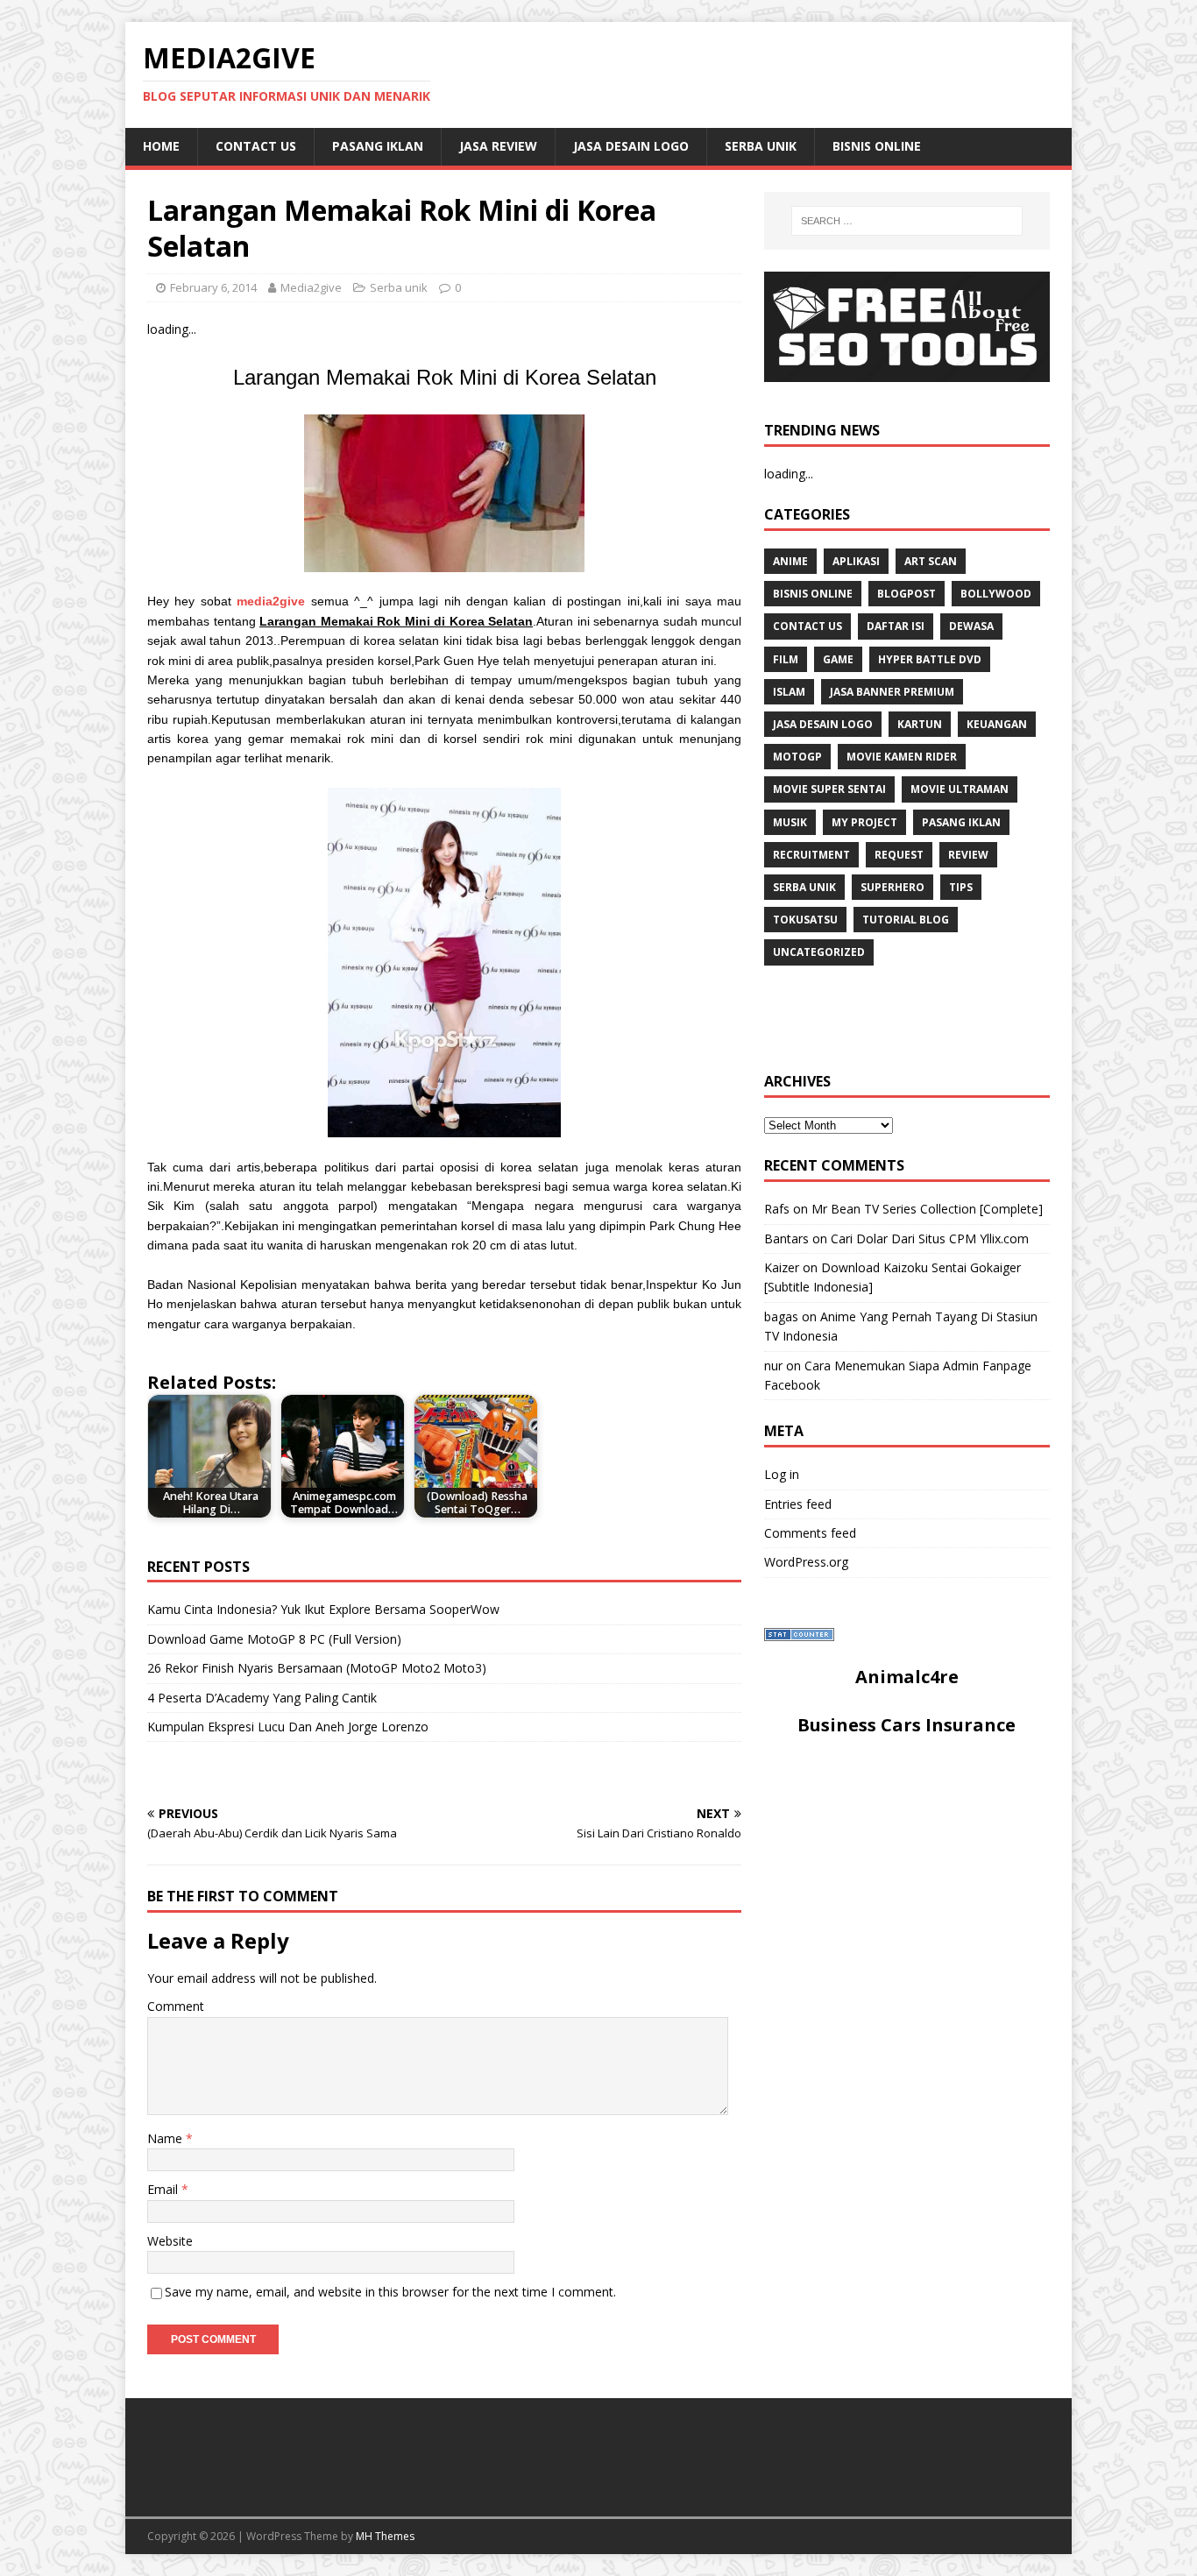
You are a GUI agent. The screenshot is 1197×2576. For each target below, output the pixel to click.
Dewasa (971, 626)
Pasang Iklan (378, 146)
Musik (790, 822)
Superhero (892, 887)
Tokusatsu (805, 920)
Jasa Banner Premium (892, 692)
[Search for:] (907, 221)
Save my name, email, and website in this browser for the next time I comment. (390, 2292)
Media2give (311, 287)
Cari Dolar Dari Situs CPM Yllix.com (930, 1238)
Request (899, 855)
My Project (864, 822)
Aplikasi (856, 561)
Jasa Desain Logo (631, 146)
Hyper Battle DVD (930, 659)
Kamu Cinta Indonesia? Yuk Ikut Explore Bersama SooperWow (323, 1609)
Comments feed (810, 1533)
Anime (790, 561)
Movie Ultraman (960, 789)
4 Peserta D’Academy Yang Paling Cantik (262, 1698)
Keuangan (997, 724)
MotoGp (797, 757)
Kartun (920, 724)
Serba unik (761, 146)
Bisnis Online (877, 146)
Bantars (786, 1238)
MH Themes (385, 2536)
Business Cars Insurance (907, 1725)
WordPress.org (806, 1562)
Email (164, 2189)
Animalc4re (907, 1677)
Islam (789, 692)
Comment (176, 2006)
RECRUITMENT (811, 855)
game (838, 659)
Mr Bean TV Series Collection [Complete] (927, 1209)
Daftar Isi (896, 626)
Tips (961, 887)
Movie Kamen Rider (902, 757)
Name (166, 2138)
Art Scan (931, 561)
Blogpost (907, 594)
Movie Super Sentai (829, 789)
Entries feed (798, 1504)
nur (773, 1366)
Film (786, 659)
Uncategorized (819, 952)
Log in (782, 1474)
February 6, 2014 (213, 287)
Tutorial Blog (906, 920)
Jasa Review (498, 146)
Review (968, 855)
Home (161, 146)
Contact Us (256, 146)
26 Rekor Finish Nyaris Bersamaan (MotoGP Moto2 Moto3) (317, 1668)
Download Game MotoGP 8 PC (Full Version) (274, 1639)
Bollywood (996, 594)
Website (170, 2241)
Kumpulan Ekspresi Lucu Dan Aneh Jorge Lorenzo (288, 1727)
